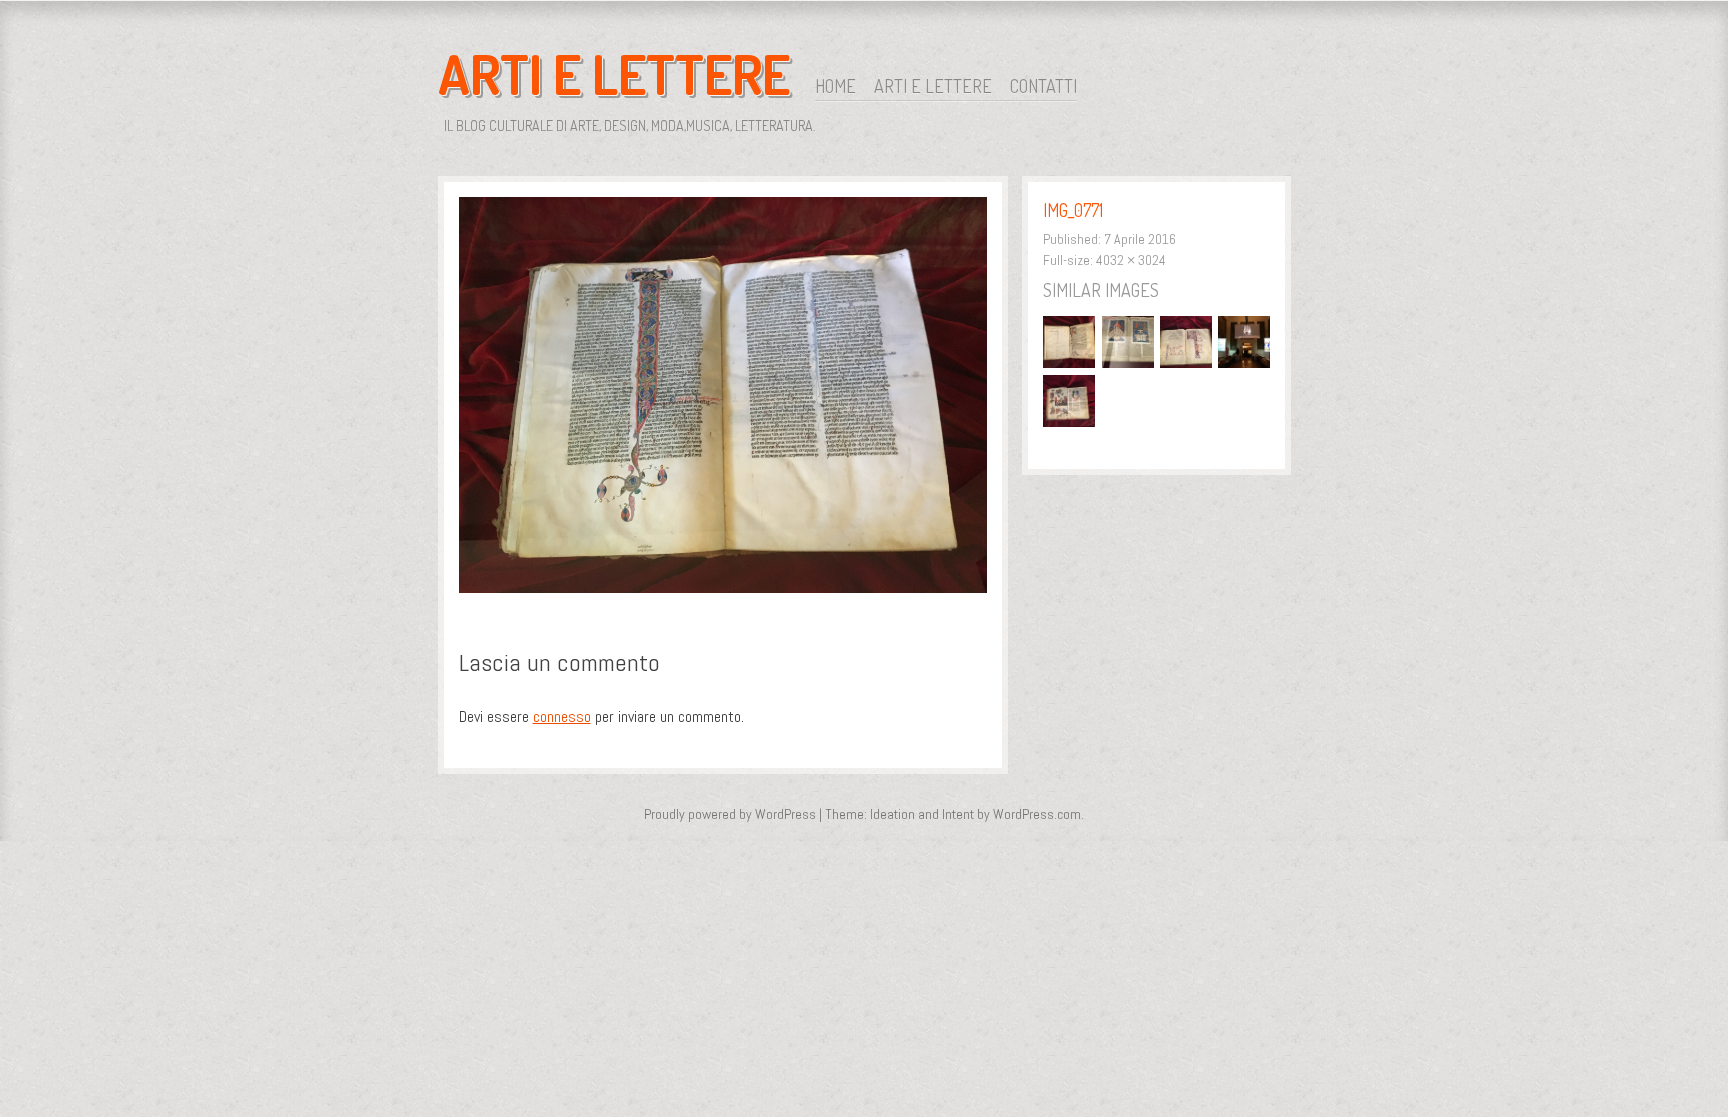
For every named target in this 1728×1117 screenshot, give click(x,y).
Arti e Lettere (614, 74)
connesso (562, 716)
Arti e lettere (933, 86)
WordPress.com (1037, 814)
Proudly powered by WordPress (730, 814)
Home (835, 86)
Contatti (1043, 86)
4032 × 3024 (1131, 260)
